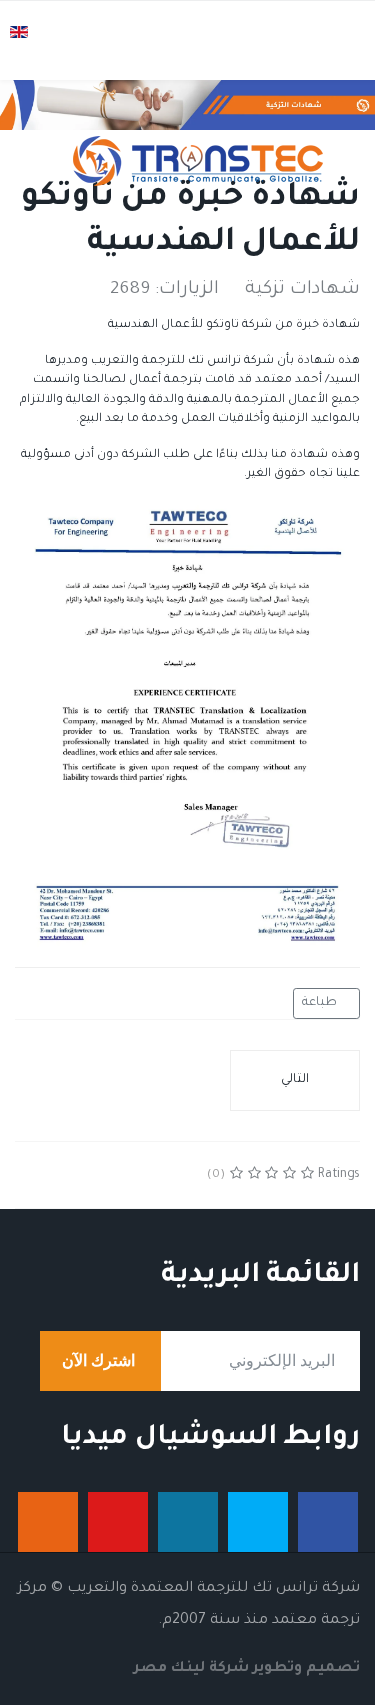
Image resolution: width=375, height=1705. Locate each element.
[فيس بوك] (328, 1522)
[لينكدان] (188, 1522)
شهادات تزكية (302, 290)
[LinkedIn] (34, 1175)
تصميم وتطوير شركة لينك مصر (247, 1669)
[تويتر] (258, 1522)
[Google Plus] (61, 1175)
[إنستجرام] (48, 1522)
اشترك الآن (100, 1360)
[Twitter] (88, 1175)
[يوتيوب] (118, 1522)
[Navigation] (339, 61)
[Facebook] (115, 1175)
